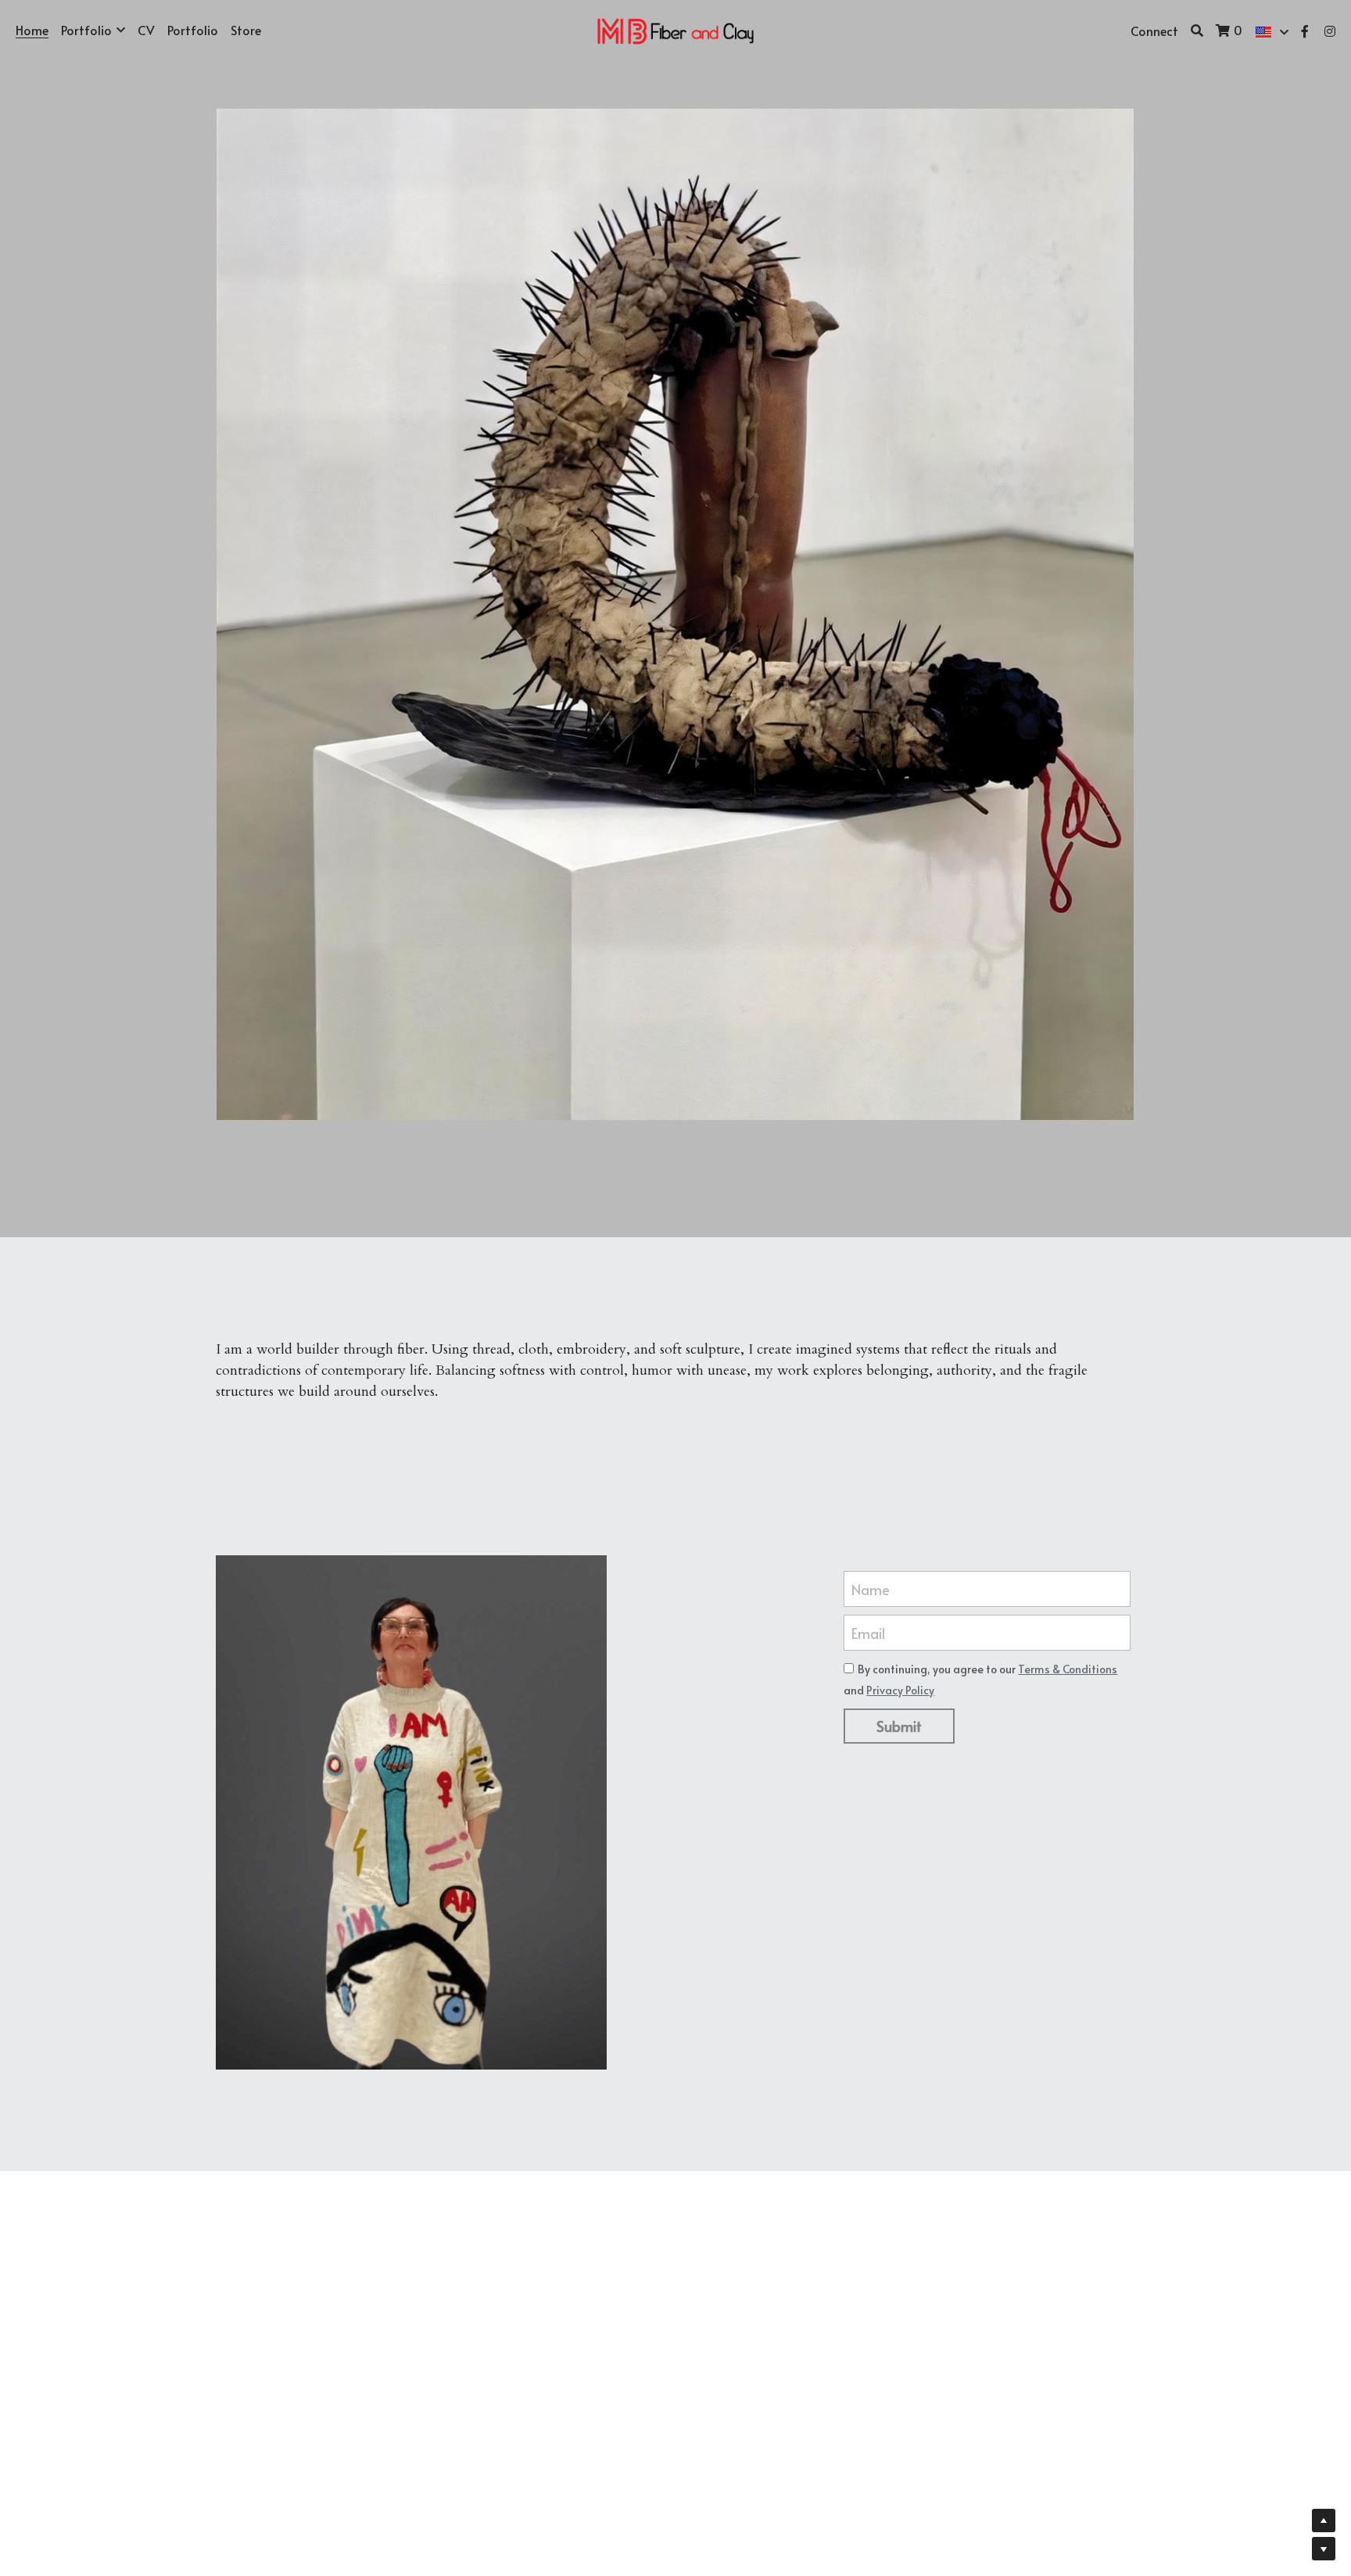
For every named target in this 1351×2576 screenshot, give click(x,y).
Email (868, 1632)
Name (871, 1589)
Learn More (90, 2508)
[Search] (1197, 30)
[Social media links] (1305, 31)
